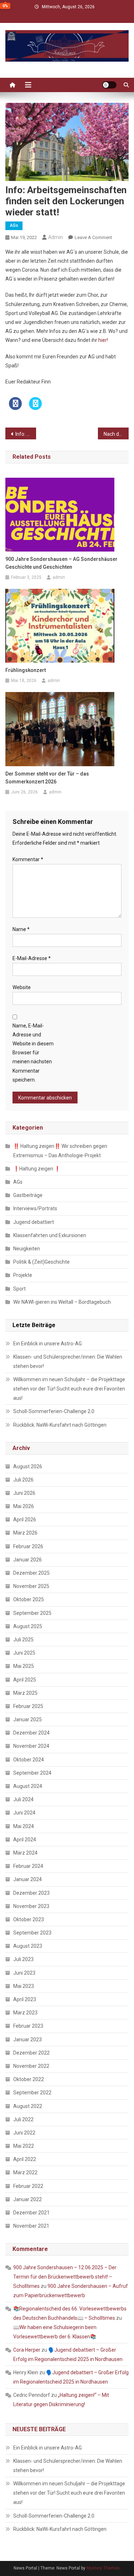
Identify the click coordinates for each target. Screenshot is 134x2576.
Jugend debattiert (34, 1222)
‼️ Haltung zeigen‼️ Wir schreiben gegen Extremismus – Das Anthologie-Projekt (60, 1151)
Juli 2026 (23, 1480)
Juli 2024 (23, 1799)
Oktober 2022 (29, 2079)
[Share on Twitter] (35, 408)
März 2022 (25, 2172)
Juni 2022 (24, 2133)
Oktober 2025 (29, 1599)
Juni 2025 (24, 1653)
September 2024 (32, 1773)
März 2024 (25, 1853)
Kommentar (28, 859)
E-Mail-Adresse (32, 958)
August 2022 (28, 2106)
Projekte (23, 1275)
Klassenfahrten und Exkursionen (50, 1235)
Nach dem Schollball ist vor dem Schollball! (116, 434)
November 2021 (31, 2226)
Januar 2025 (28, 1719)
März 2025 (25, 1693)
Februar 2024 (28, 1866)
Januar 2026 (28, 1560)
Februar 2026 (28, 1546)
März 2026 (25, 1533)
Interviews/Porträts (35, 1208)
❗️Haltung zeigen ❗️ (37, 1169)
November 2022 (31, 2066)
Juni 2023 (24, 1973)
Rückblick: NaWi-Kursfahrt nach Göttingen (60, 1425)
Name (21, 929)
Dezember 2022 (31, 2053)
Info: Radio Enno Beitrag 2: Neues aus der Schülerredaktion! (26, 434)
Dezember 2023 (31, 1893)
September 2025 (32, 1613)
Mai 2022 (24, 2146)
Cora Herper (27, 2350)
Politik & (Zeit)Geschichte (41, 1262)
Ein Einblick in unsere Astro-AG (48, 1344)
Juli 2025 (23, 1640)
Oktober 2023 (29, 1919)
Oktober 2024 (29, 1760)
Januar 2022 (28, 2199)
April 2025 (25, 1680)
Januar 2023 (28, 2040)
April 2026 (25, 1520)
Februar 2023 (28, 2026)
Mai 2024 (24, 1826)
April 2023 (25, 1999)
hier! (103, 340)
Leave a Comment (93, 237)
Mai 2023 (24, 1986)
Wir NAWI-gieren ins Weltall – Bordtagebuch (62, 1302)
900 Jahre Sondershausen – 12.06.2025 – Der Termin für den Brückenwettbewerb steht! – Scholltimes (65, 2277)
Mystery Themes (103, 2568)
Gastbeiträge (28, 1195)
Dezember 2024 (31, 1733)
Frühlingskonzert (26, 670)
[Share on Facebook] (15, 408)
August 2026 (28, 1466)
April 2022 (25, 2159)
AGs (14, 225)
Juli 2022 (23, 2119)
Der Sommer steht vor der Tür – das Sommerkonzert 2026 (47, 778)
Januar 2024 (28, 1879)
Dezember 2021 (31, 2213)
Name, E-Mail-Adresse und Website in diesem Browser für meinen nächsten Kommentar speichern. (33, 1053)
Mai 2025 (24, 1666)
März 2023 (25, 2013)
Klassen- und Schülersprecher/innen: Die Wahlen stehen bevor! (68, 1361)
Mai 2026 (24, 1506)
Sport (19, 1289)
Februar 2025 (28, 1706)
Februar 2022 (28, 2186)
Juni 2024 (24, 1813)
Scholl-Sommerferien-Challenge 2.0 (54, 1411)
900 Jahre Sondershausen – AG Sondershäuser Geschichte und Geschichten (61, 563)
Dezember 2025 (31, 1573)
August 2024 (28, 1786)
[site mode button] (109, 85)
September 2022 (32, 2093)
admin (56, 237)
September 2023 (32, 1933)
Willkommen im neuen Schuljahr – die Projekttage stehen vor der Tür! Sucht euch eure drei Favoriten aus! (69, 1389)
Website (22, 987)
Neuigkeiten (27, 1249)
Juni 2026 (24, 1493)
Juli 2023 (23, 1959)
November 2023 (31, 1906)
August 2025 (28, 1626)
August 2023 (28, 1946)
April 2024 (25, 1840)
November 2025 (31, 1586)
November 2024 (31, 1746)
